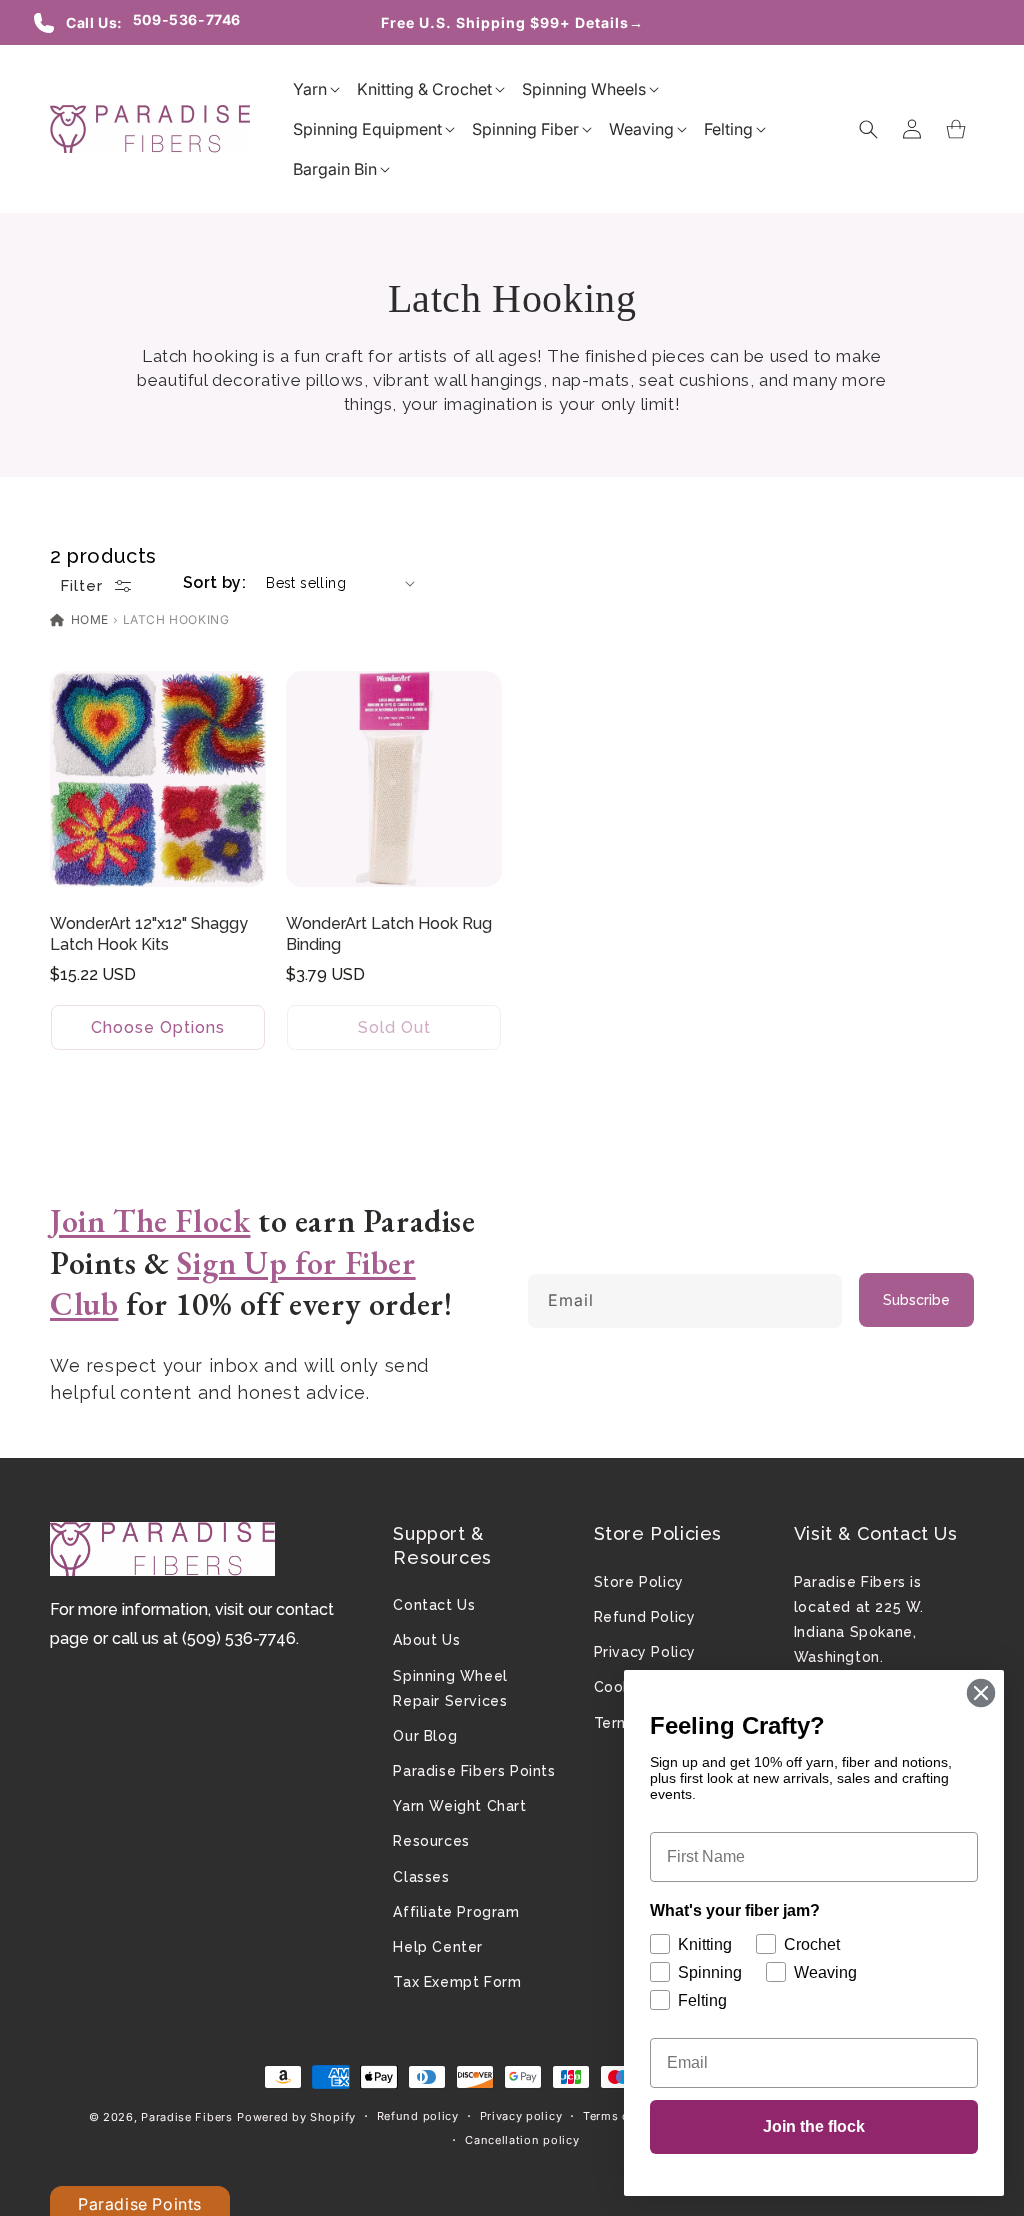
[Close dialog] (981, 1693)
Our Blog (425, 1736)
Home (88, 619)
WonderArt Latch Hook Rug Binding (389, 934)
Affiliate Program (456, 1912)
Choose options (158, 1026)
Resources (431, 1841)
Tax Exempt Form (457, 1982)
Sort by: (214, 582)
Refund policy (418, 2116)
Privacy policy (521, 2116)
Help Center (438, 1947)
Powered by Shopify (296, 2117)
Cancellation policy (522, 2140)
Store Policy (639, 1582)
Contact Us (434, 1605)
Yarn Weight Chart (459, 1806)
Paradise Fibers (187, 2117)
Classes (421, 1877)
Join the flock (814, 2126)
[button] (310, 89)
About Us (426, 1640)
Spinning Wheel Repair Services (450, 1688)
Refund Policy (645, 1617)
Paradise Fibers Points (474, 1771)
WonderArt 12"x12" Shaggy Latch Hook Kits (149, 934)
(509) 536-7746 (239, 1638)
